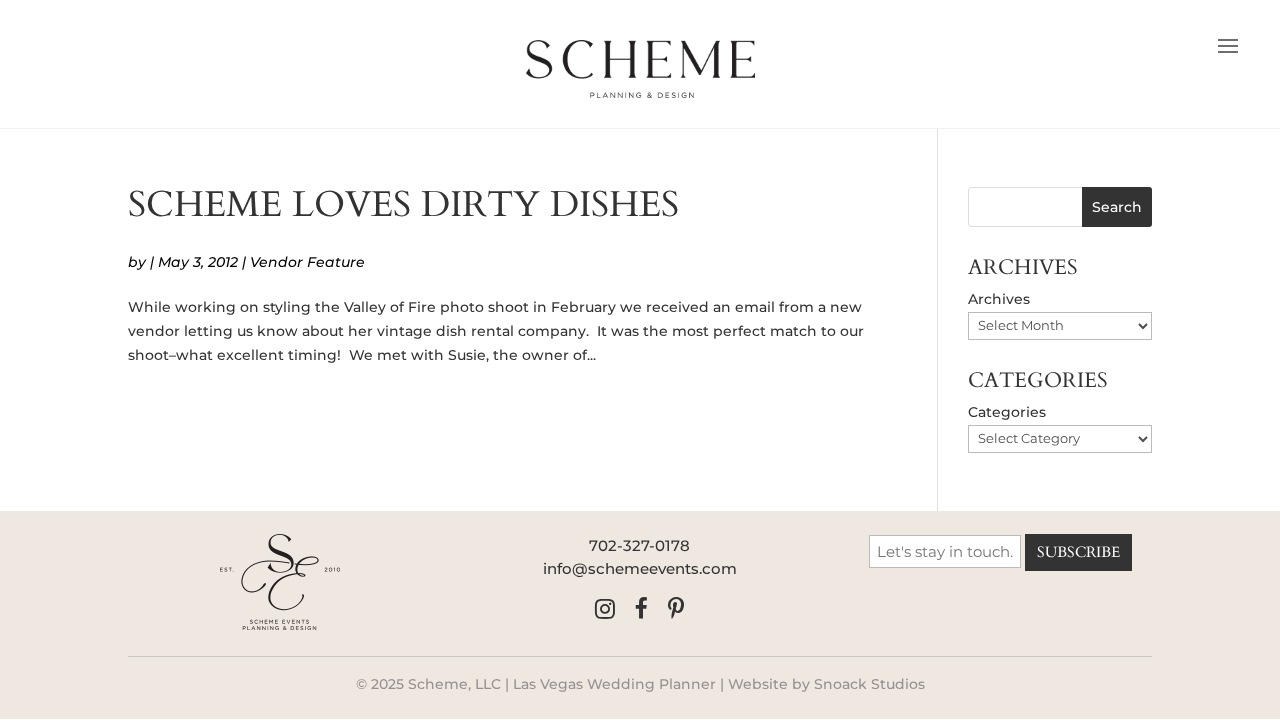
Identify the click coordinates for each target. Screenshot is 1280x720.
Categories (1007, 412)
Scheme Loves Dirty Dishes (403, 204)
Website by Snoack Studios (826, 684)
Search (1117, 207)
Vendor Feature (307, 262)
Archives (999, 299)
